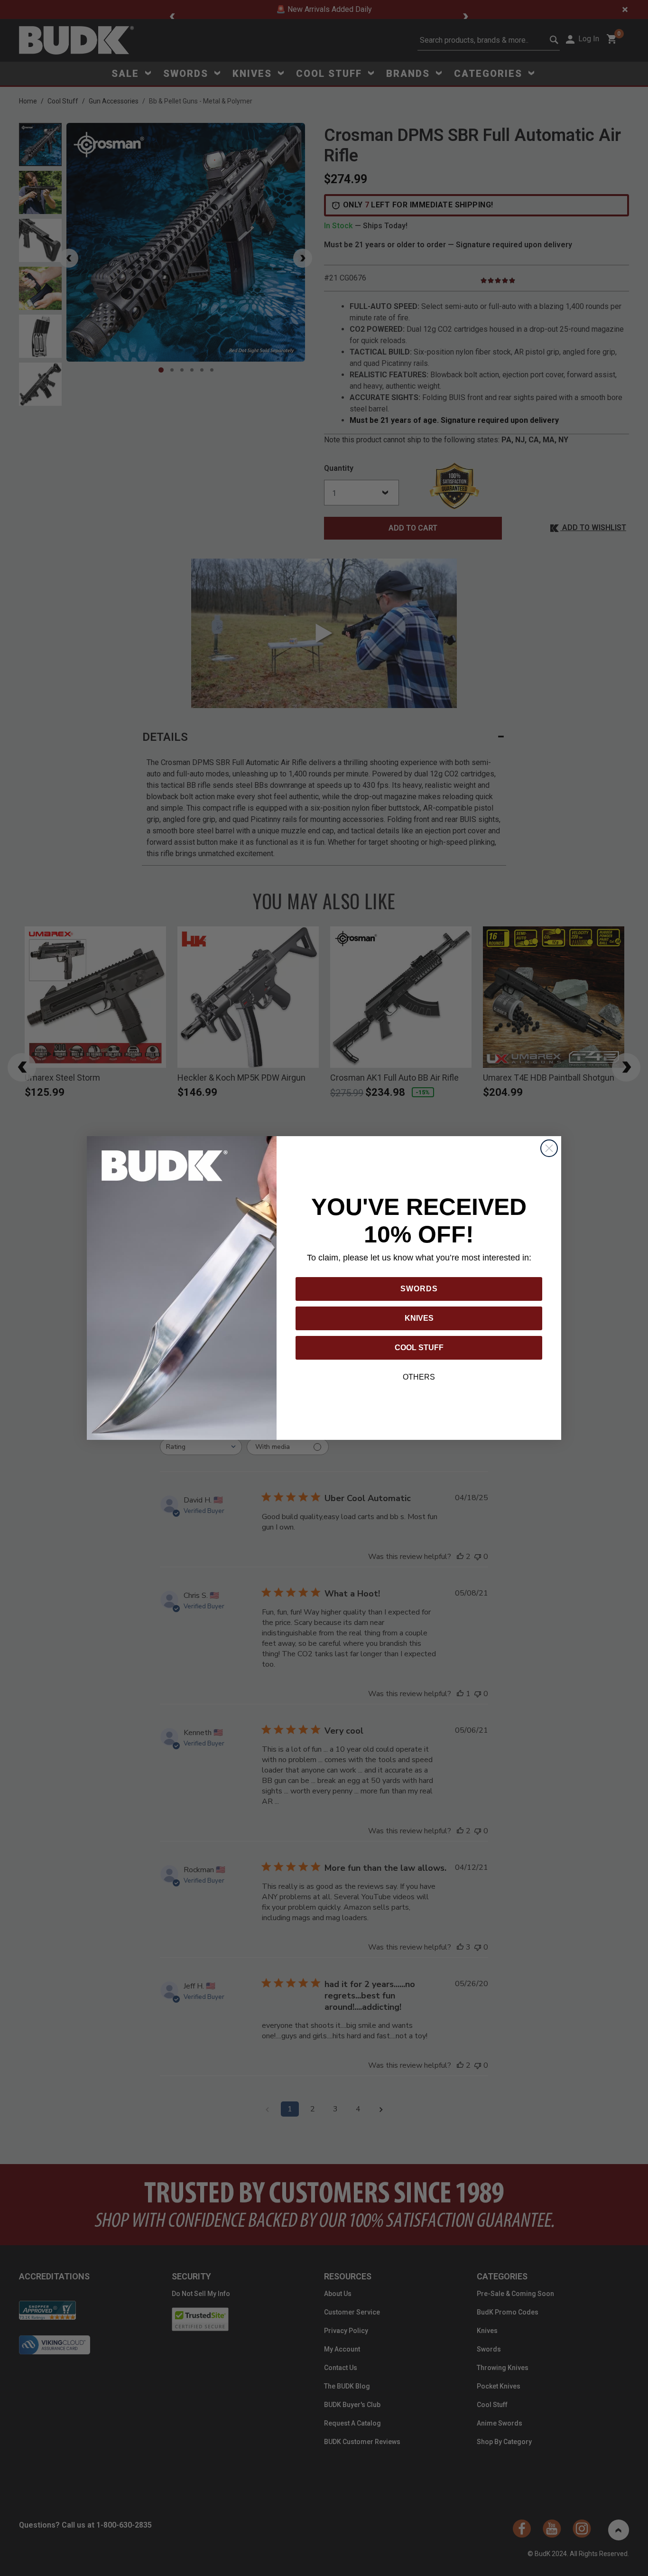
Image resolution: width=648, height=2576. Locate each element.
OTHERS (419, 1377)
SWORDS (419, 1289)
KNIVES (419, 1318)
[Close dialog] (549, 1148)
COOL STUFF (419, 1348)
